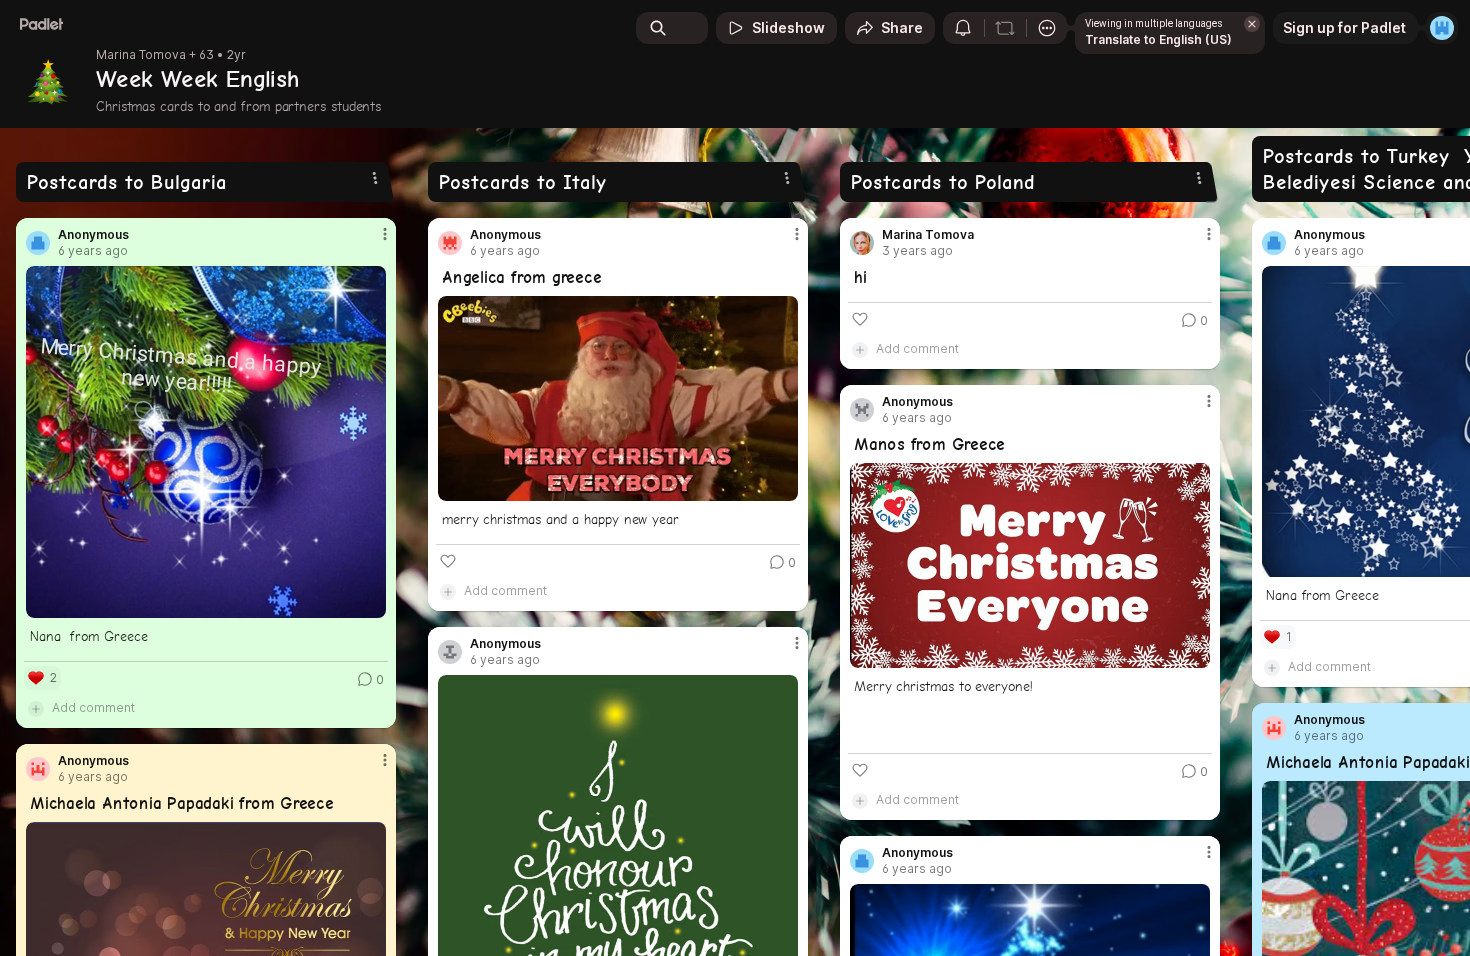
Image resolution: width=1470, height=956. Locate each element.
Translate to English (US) (1158, 39)
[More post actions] (385, 234)
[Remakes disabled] (1005, 28)
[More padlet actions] (1047, 28)
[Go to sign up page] (1442, 28)
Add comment (93, 707)
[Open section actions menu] (375, 178)
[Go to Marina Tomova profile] (862, 243)
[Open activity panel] (963, 28)
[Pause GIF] (782, 485)
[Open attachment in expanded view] (206, 442)
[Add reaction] (448, 561)
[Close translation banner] (1252, 24)
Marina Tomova (141, 55)
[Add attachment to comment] (36, 708)
